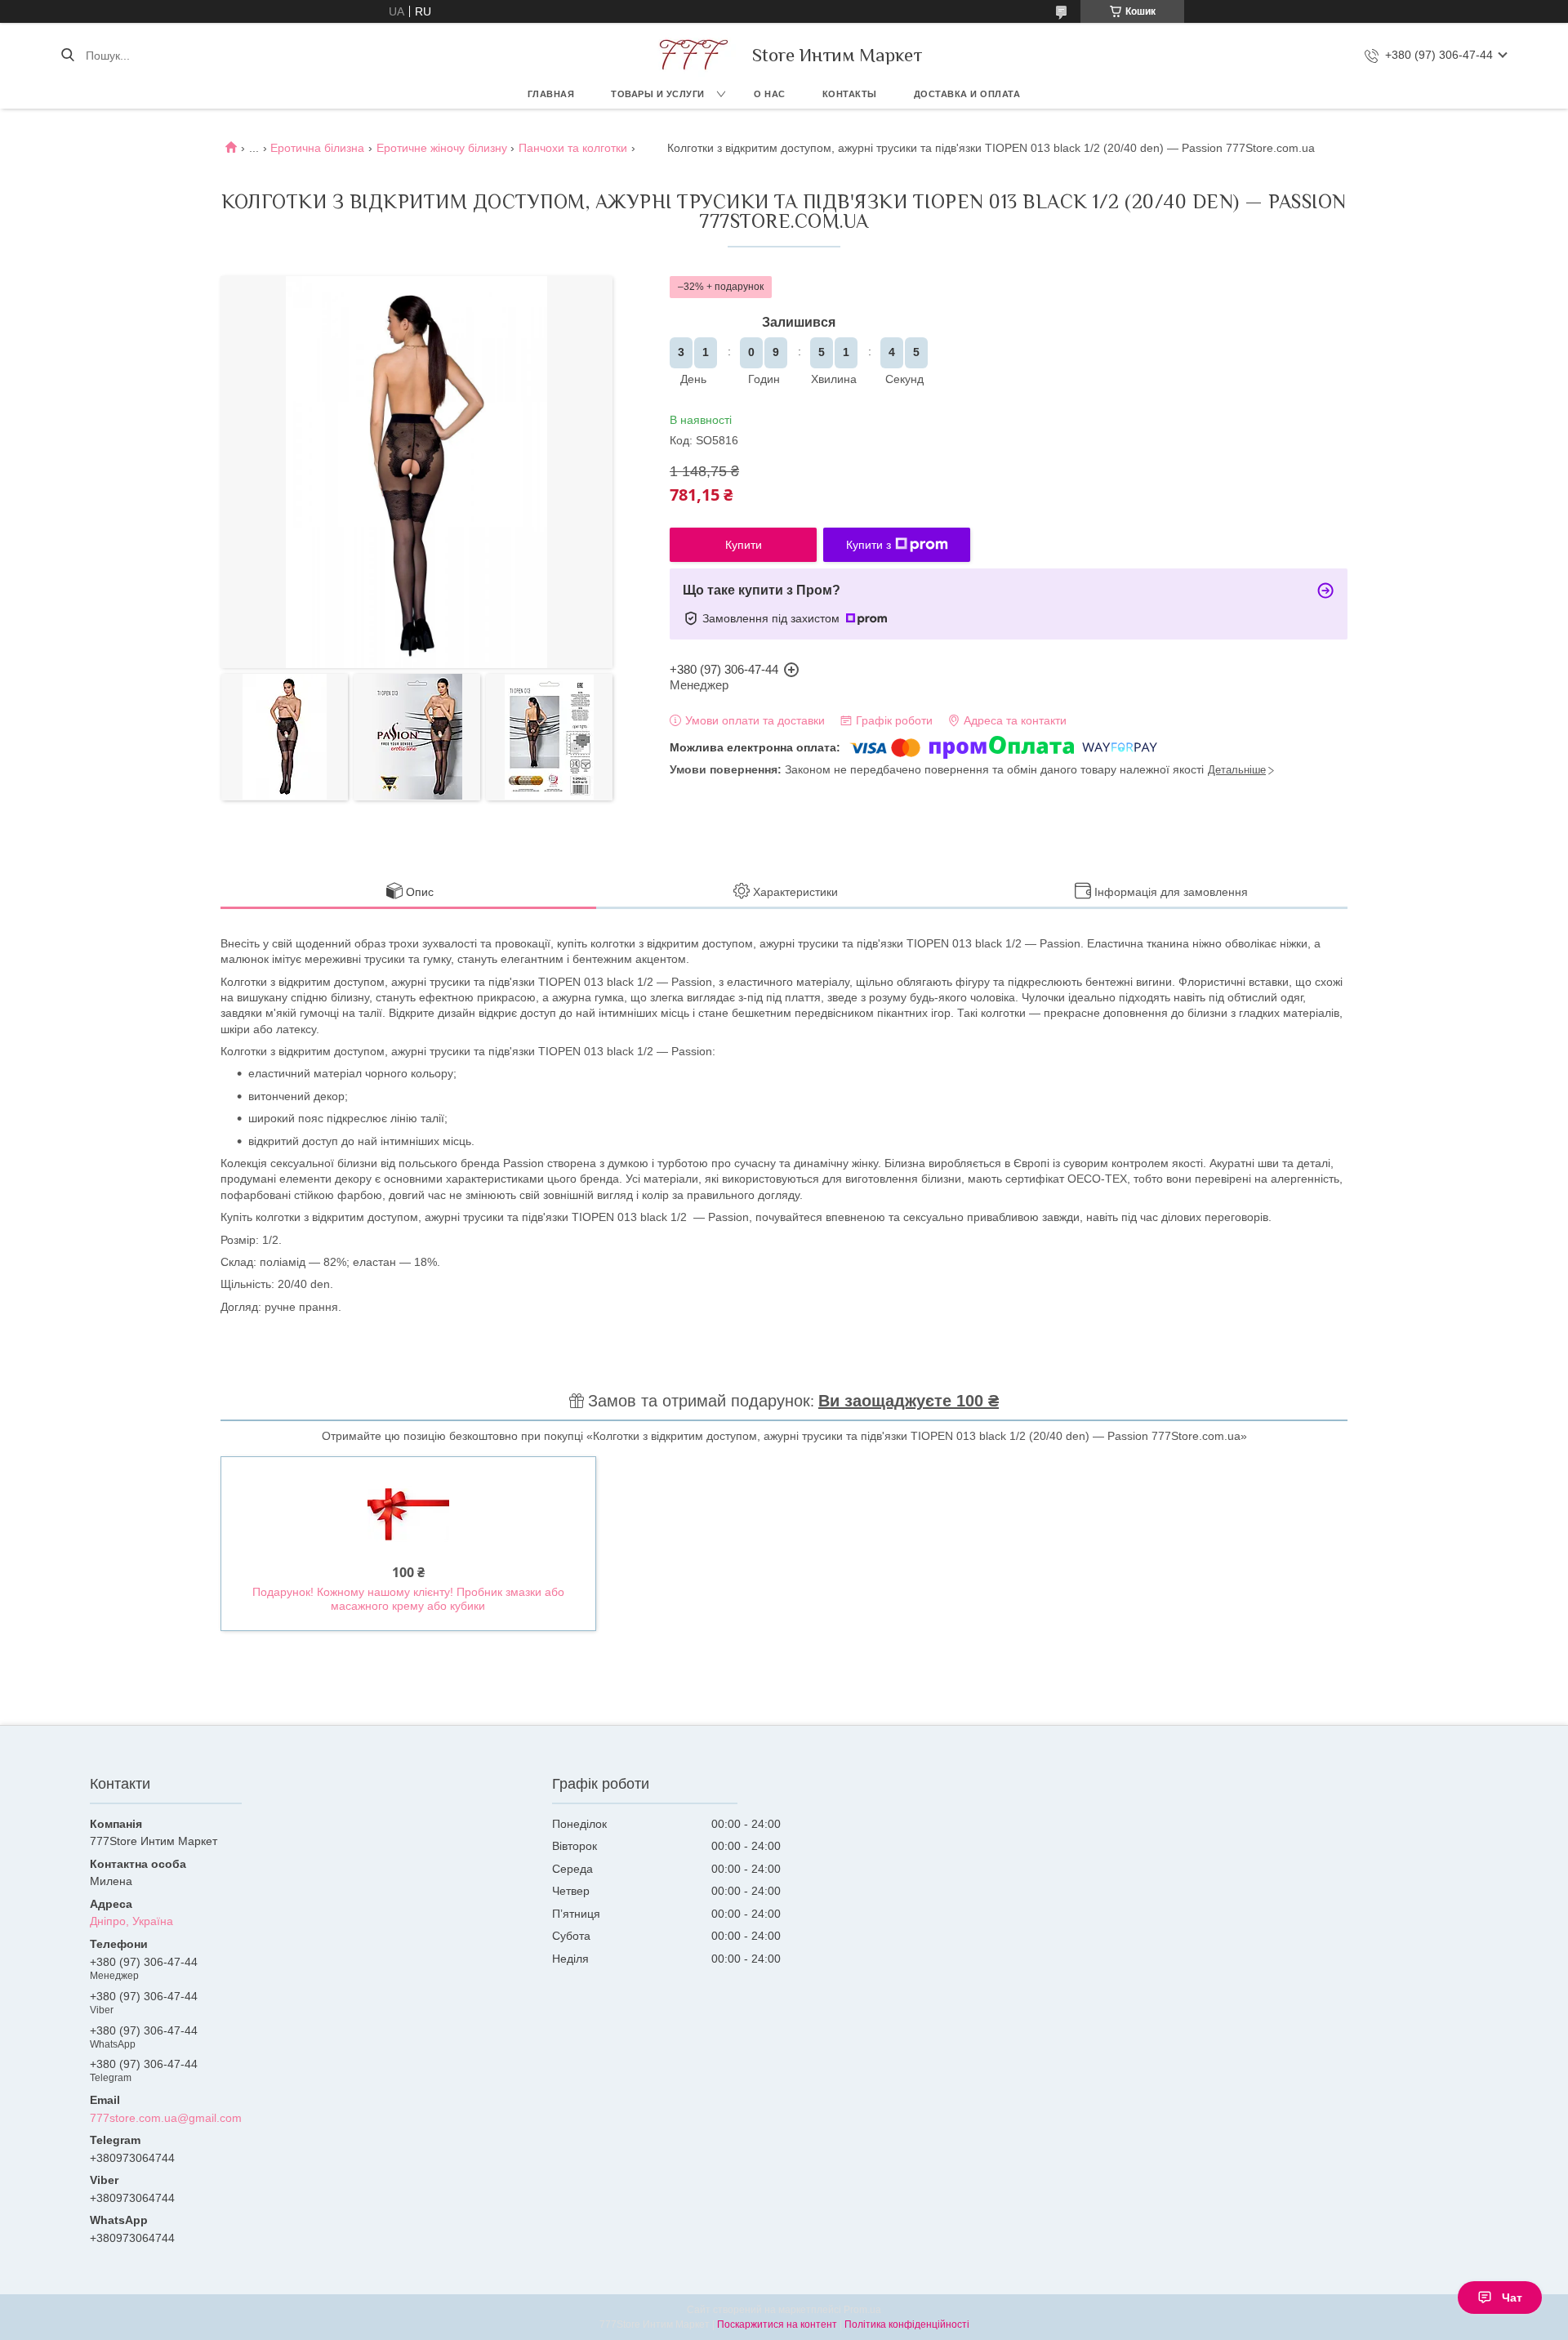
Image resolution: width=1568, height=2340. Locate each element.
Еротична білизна (317, 148)
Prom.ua (862, 2310)
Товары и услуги (658, 94)
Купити (744, 545)
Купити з (869, 545)
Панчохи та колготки (573, 148)
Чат (1512, 2298)
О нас (770, 94)
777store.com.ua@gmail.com (166, 2118)
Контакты (850, 94)
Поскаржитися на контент (777, 2324)
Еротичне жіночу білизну (442, 148)
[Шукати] (67, 56)
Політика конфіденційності (907, 2324)
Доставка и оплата (967, 94)
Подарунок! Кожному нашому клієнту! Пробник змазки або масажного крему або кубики (408, 1599)
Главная (551, 94)
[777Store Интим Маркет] (691, 55)
